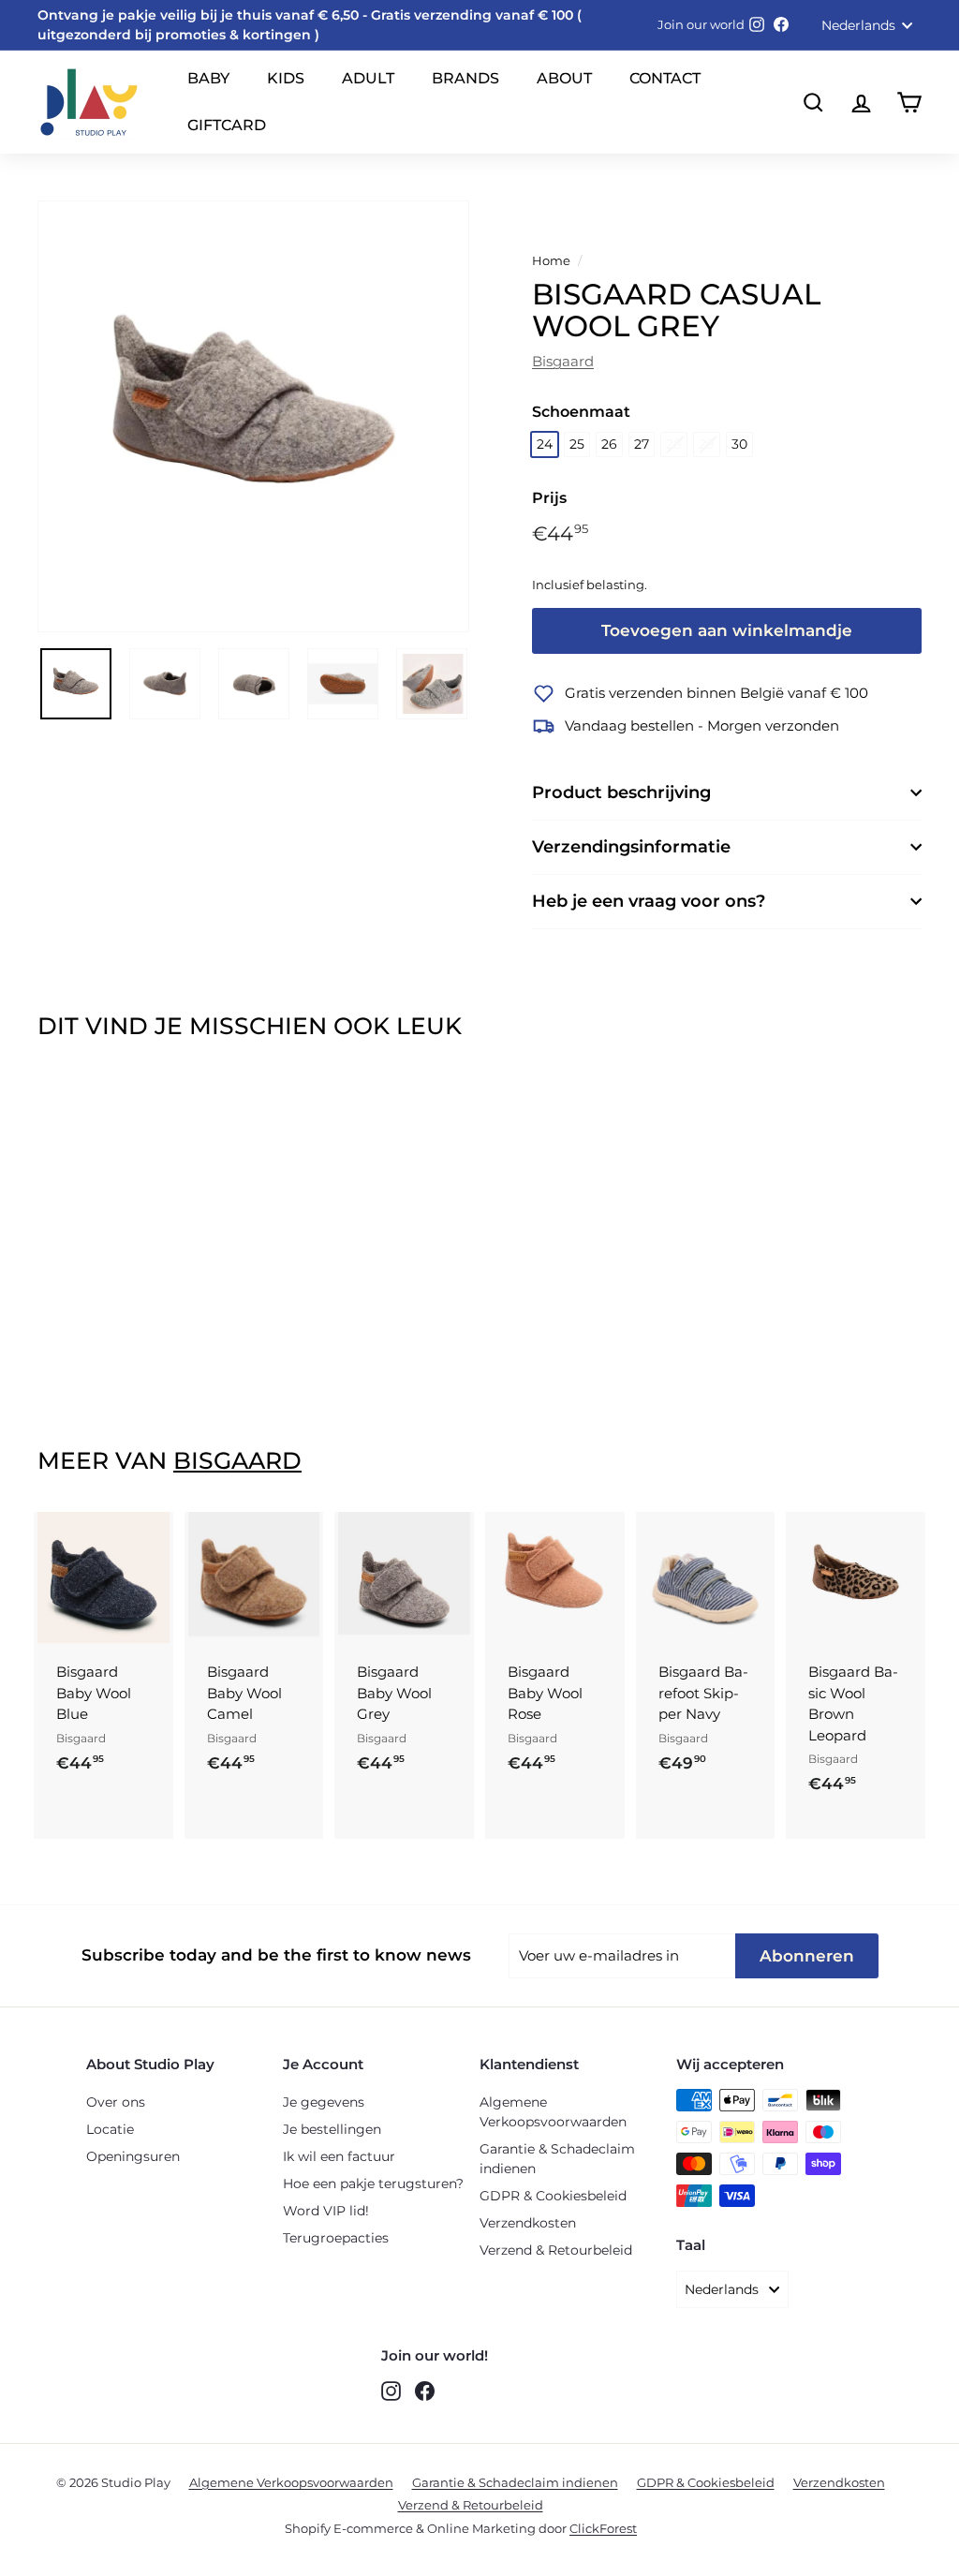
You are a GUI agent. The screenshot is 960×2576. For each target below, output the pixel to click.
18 (67, 1673)
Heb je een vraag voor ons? (649, 901)
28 (674, 444)
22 (97, 1710)
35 (820, 1785)
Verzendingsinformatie (631, 847)
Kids (286, 78)
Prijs (549, 498)
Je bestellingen (332, 2129)
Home (551, 261)
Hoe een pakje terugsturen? (373, 2184)
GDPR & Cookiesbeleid (553, 2196)
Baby (208, 78)
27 (642, 444)
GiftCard (227, 125)
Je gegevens (324, 2102)
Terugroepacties (336, 2238)
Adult (368, 78)
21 (67, 1710)
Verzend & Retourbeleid (556, 2250)
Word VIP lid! (326, 2211)
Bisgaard (563, 361)
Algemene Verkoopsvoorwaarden (553, 2112)
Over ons (116, 2102)
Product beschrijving (621, 792)
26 (609, 444)
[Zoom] (253, 416)
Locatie (110, 2129)
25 (577, 444)
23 (129, 1710)
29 (707, 444)
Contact (665, 78)
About (564, 78)
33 (820, 1748)
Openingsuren (133, 2156)
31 (852, 1710)
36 (853, 1785)
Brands (465, 78)
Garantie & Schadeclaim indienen (557, 2159)
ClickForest (603, 2528)
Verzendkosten (528, 2223)
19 (97, 1673)
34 (853, 1748)
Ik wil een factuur (339, 2156)
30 (739, 444)
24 (545, 444)
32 (882, 1710)
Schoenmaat (581, 412)
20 (129, 1673)
